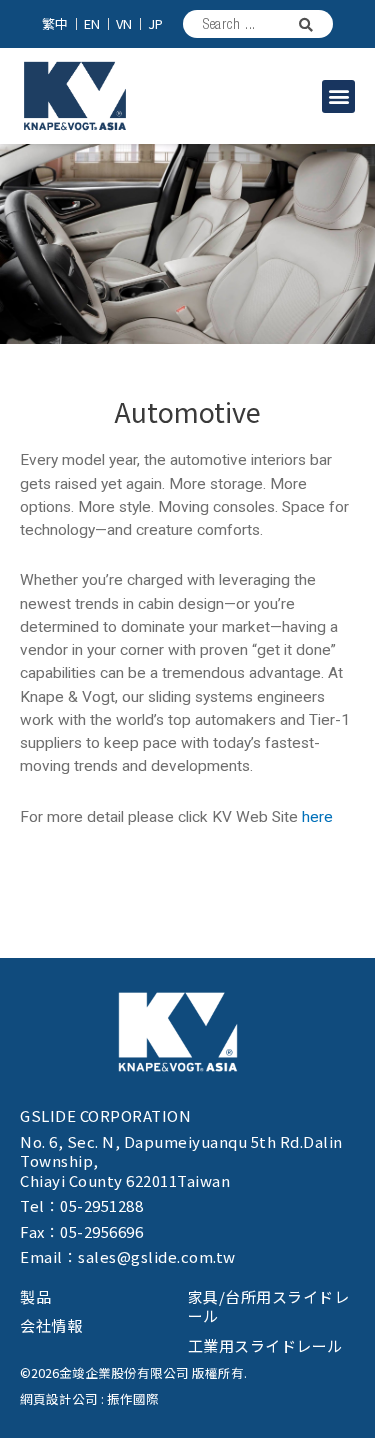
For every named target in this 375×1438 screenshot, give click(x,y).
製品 (36, 1296)
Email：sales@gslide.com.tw (128, 1256)
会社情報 (51, 1325)
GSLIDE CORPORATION (105, 1115)
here (317, 817)
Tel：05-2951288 (81, 1205)
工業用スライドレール (265, 1345)
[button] (338, 96)
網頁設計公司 (59, 1398)
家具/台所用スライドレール (269, 1306)
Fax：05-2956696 (81, 1231)
